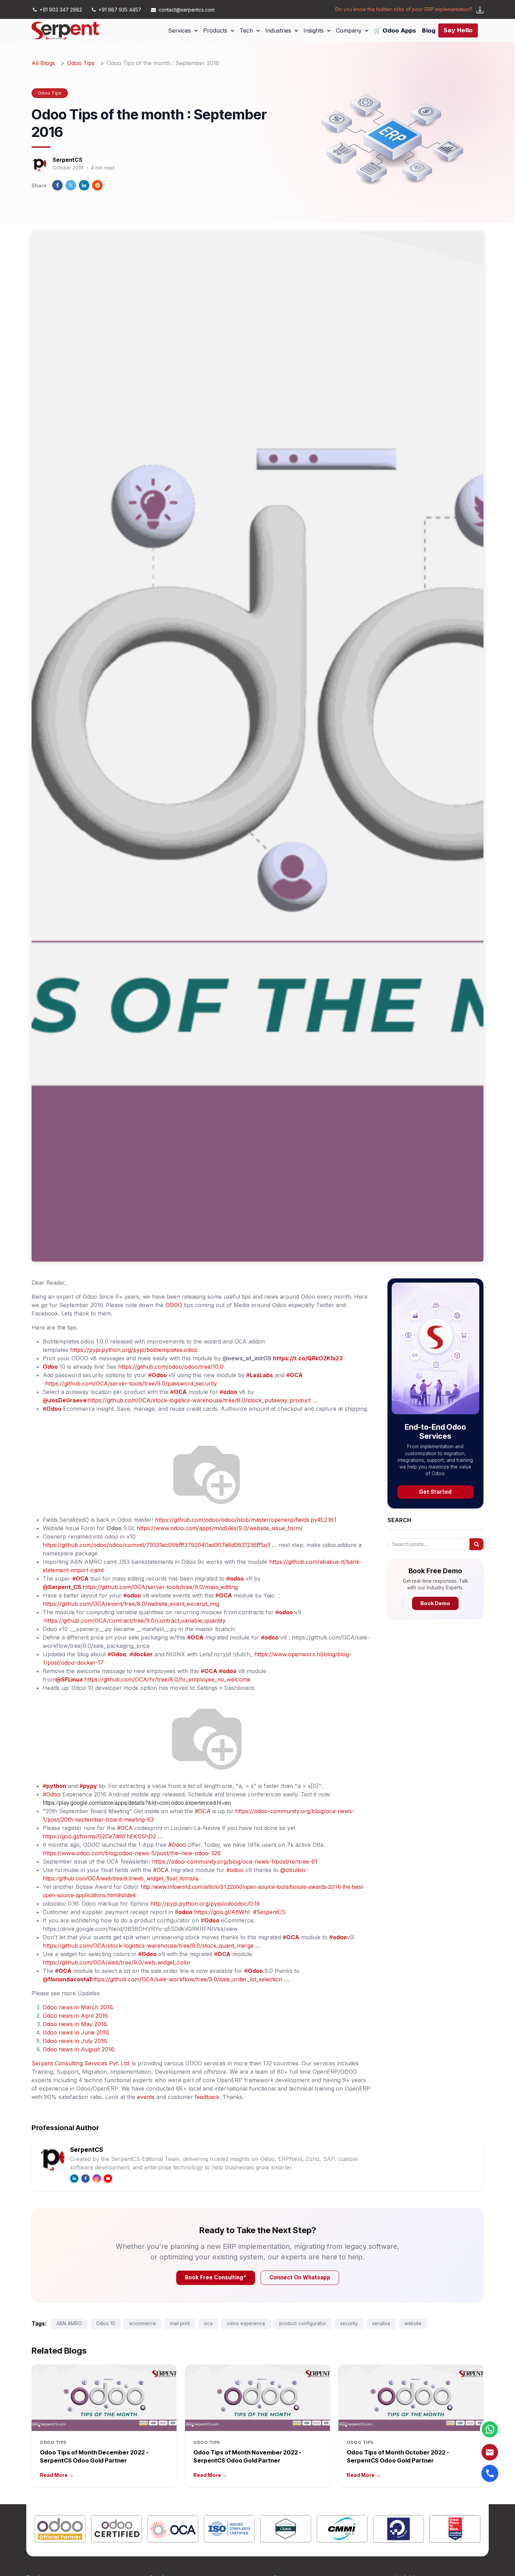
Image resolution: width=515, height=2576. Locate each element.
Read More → (57, 2475)
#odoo (235, 1870)
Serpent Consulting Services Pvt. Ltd (80, 2063)
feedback (207, 2097)
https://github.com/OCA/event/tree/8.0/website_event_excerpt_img (131, 1604)
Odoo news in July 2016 (75, 2041)
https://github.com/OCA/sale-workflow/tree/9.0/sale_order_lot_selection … (190, 1979)
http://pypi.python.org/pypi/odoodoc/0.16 (205, 1904)
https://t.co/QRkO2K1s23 (308, 1358)
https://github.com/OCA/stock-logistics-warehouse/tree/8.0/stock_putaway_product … (203, 1400)
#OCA (203, 1811)
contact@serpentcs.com (187, 10)
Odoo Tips (81, 63)
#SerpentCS (269, 1912)
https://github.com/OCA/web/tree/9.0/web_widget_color (117, 1962)
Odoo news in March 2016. (78, 2007)
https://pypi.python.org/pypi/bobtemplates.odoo (134, 1350)
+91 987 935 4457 (120, 10)
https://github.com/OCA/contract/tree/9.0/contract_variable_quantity (135, 1621)
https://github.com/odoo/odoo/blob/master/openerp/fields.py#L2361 (246, 1520)
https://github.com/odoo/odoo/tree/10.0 (172, 1367)
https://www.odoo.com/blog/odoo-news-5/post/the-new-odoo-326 (132, 1853)
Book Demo (435, 1603)
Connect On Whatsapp (300, 2277)
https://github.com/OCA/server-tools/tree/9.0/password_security (131, 1383)
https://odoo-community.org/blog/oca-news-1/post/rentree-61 (235, 1862)
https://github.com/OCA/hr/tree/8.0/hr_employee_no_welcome (167, 1679)
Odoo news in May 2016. (75, 2024)
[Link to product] (60, 2530)
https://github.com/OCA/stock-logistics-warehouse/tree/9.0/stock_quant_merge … (152, 1946)
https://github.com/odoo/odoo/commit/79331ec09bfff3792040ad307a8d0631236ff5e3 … (160, 1545)
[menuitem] (183, 30)
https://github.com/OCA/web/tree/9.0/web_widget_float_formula (121, 1878)
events (146, 2097)
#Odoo (52, 1794)
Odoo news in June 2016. (76, 2032)
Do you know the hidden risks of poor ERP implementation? (404, 9)
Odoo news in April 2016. (76, 2016)
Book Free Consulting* (216, 2277)
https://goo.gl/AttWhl (223, 1912)
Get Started (435, 1492)
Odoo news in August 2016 (78, 2049)
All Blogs (43, 63)
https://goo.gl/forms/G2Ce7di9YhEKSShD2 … (103, 1836)
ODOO (174, 1305)
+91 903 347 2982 (61, 10)
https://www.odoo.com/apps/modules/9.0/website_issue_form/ (220, 1528)
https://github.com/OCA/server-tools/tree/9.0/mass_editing (160, 1587)
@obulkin (293, 1870)
